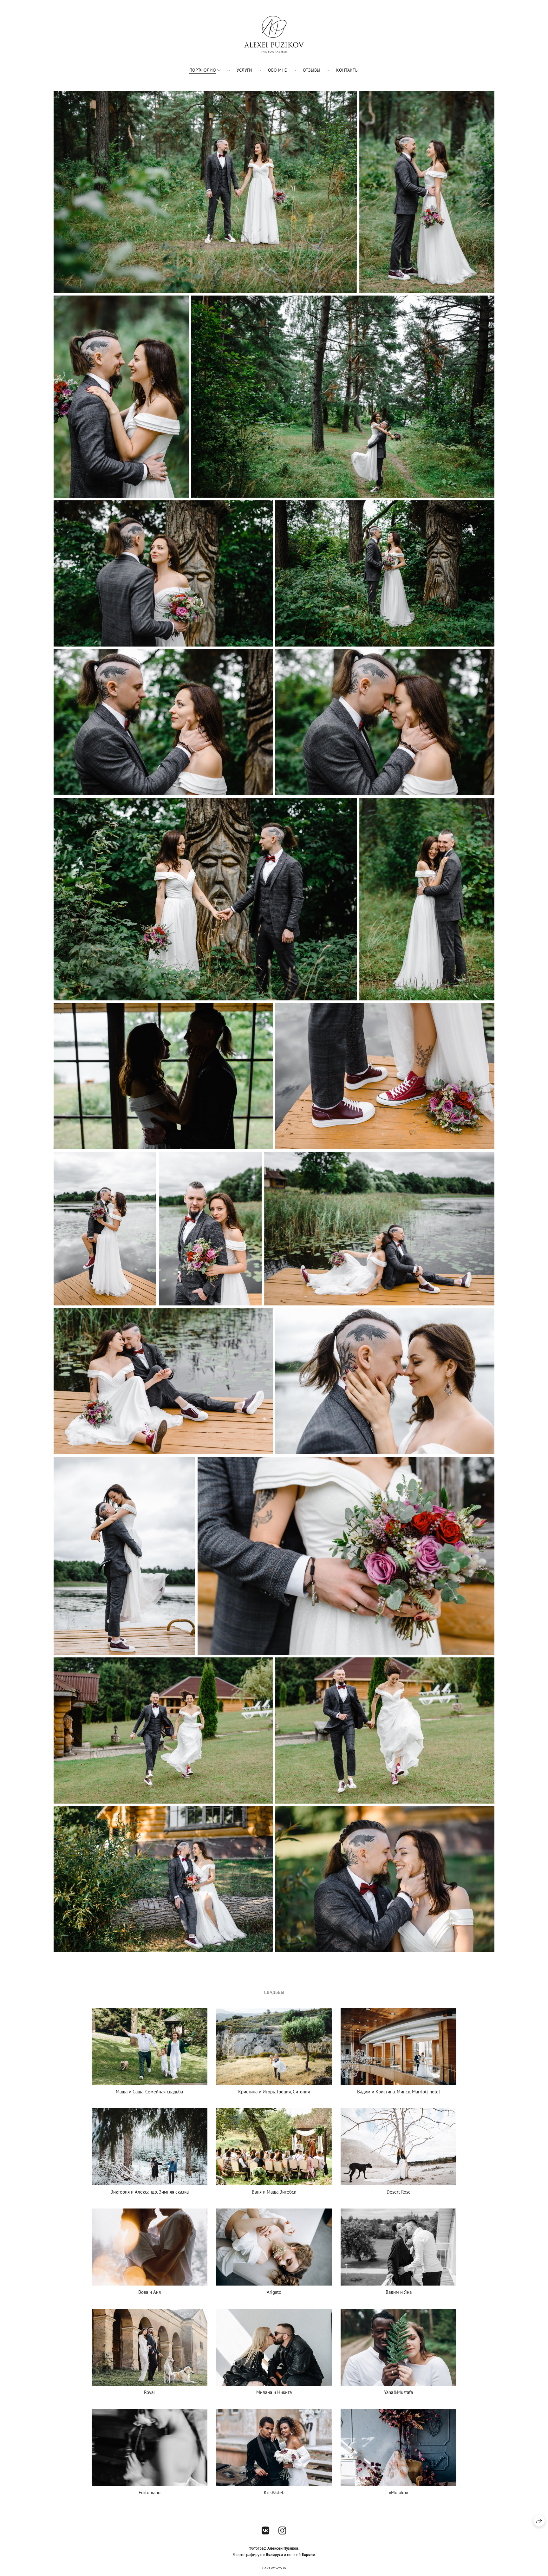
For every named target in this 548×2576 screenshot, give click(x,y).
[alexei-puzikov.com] (274, 34)
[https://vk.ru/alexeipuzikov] (266, 2530)
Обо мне (277, 70)
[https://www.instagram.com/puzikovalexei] (282, 2530)
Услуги (244, 70)
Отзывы (312, 70)
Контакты (347, 70)
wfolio (281, 2568)
